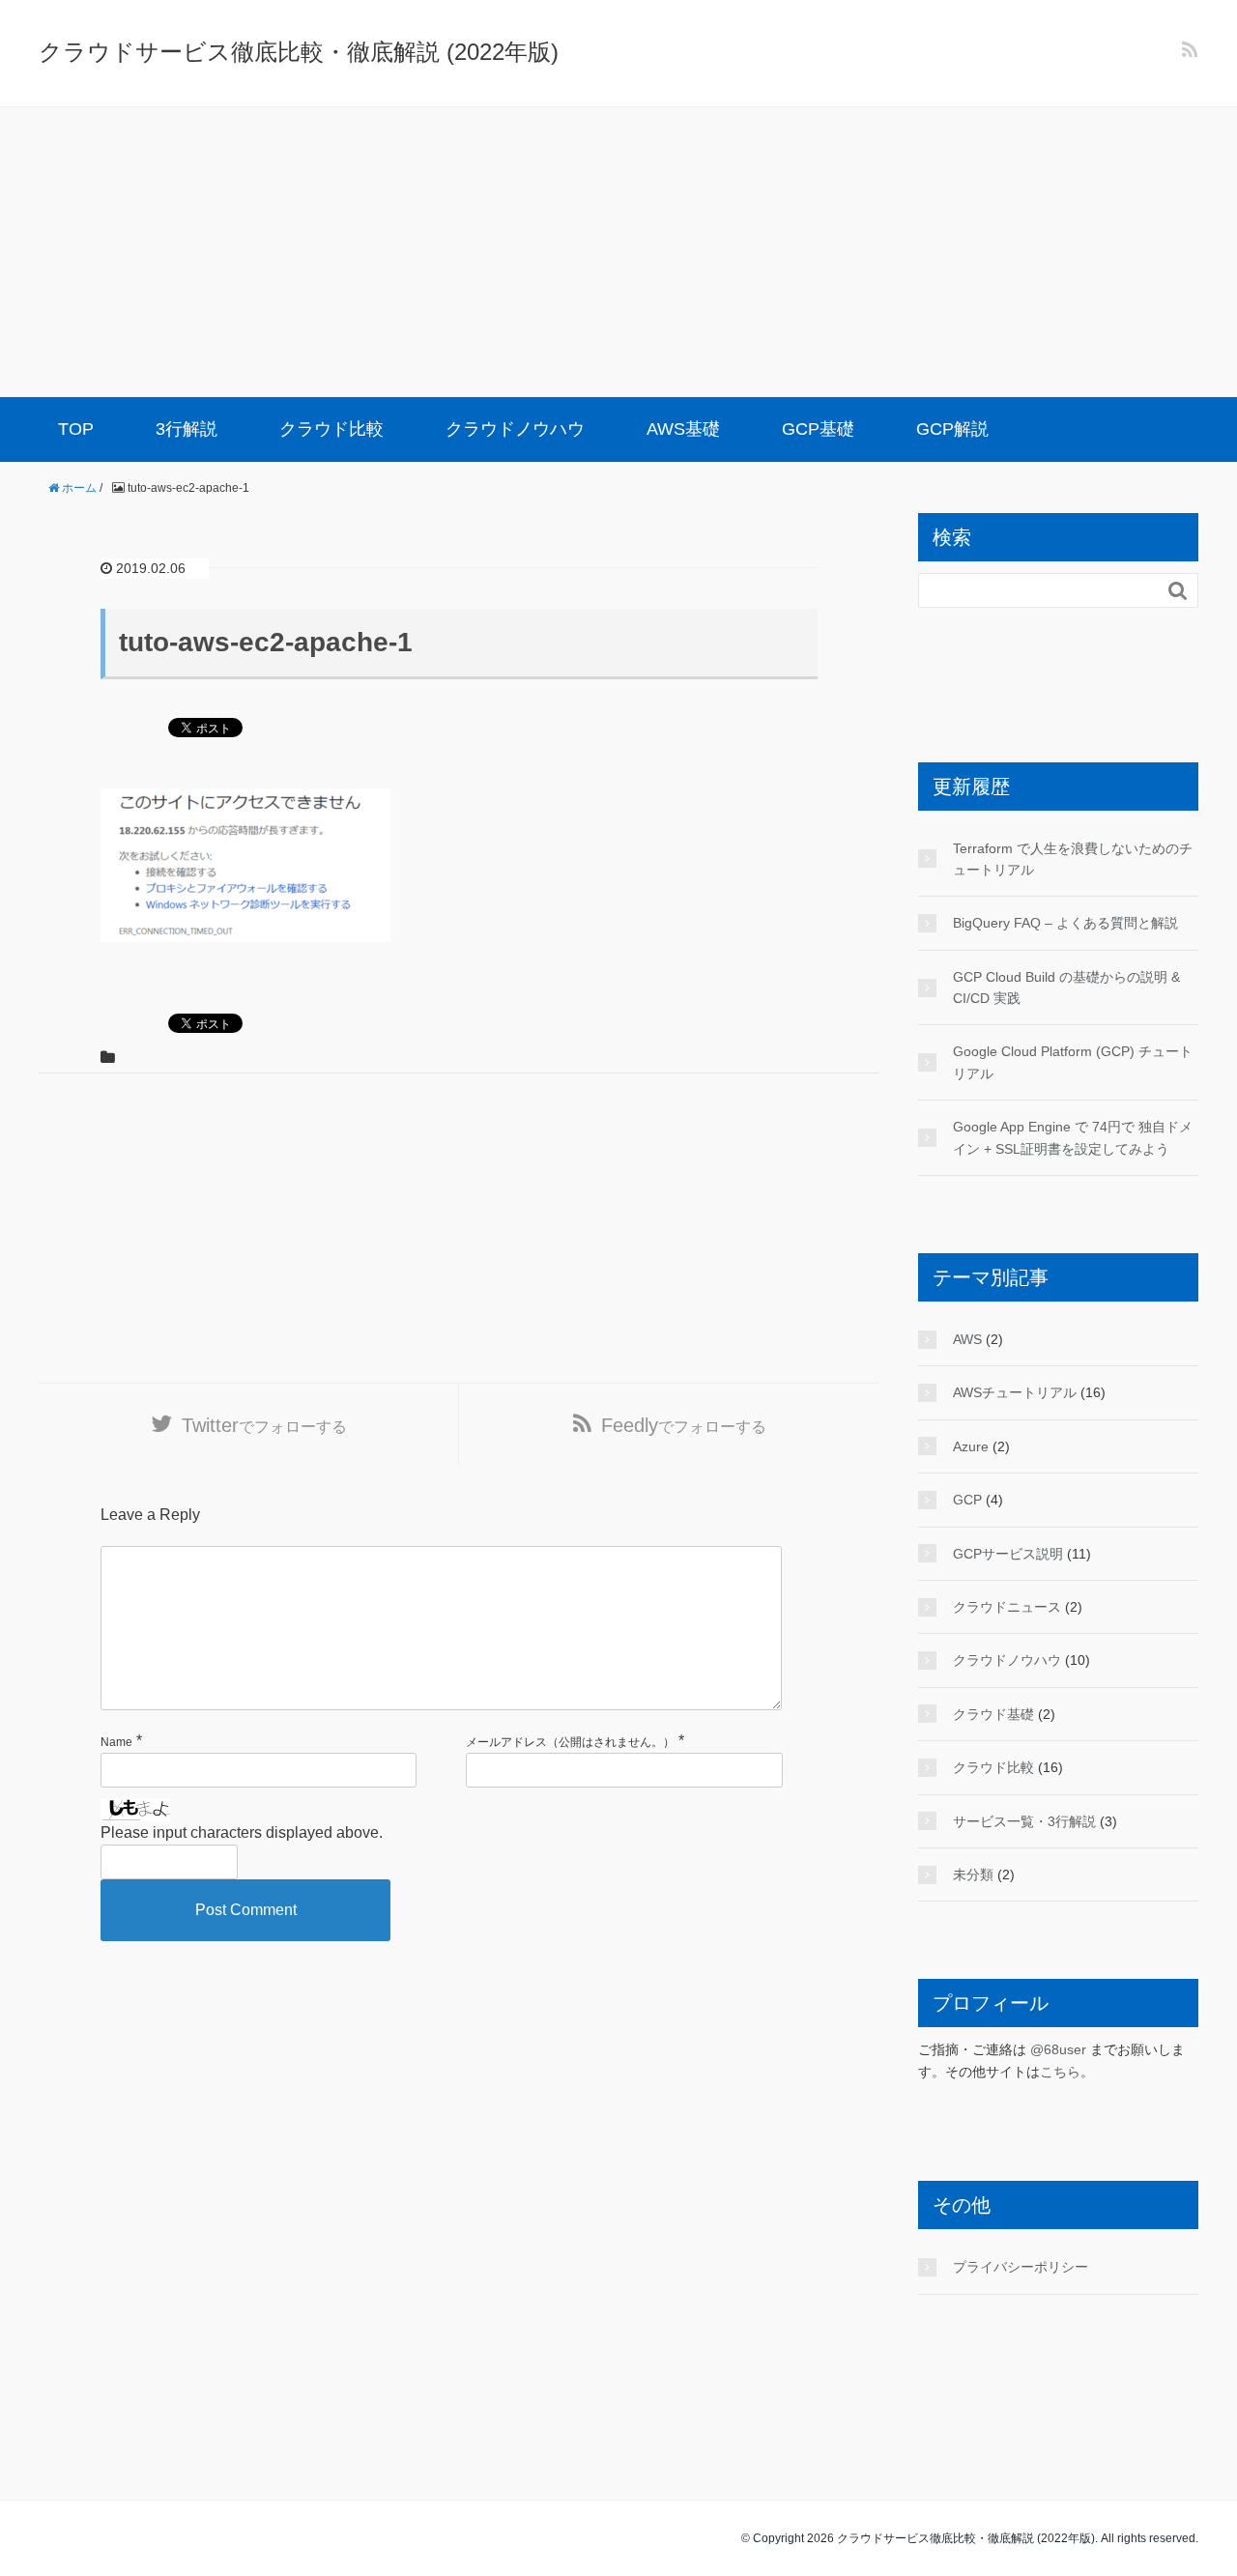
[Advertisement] (618, 252)
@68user (1058, 2049)
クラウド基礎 (993, 1714)
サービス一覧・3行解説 (1024, 1821)
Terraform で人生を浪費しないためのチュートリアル (1073, 859)
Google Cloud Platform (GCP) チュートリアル (1073, 1062)
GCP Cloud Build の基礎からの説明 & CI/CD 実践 (1066, 987)
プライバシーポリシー (1021, 2267)
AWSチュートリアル (1015, 1392)
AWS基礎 (683, 429)
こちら (1060, 2072)
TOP (76, 429)
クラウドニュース (1007, 1607)
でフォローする (264, 1425)
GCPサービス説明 (1008, 1554)
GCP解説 (952, 429)
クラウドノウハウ (515, 429)
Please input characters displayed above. (242, 1832)
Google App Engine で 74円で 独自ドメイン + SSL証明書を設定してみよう (1073, 1137)
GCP (967, 1500)
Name (116, 1742)
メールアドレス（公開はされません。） (570, 1742)
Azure (971, 1446)
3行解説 (187, 429)
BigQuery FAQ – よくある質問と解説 (1065, 923)
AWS (967, 1339)
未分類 (973, 1875)
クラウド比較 (331, 429)
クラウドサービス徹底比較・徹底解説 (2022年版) (299, 52)
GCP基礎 (818, 429)
